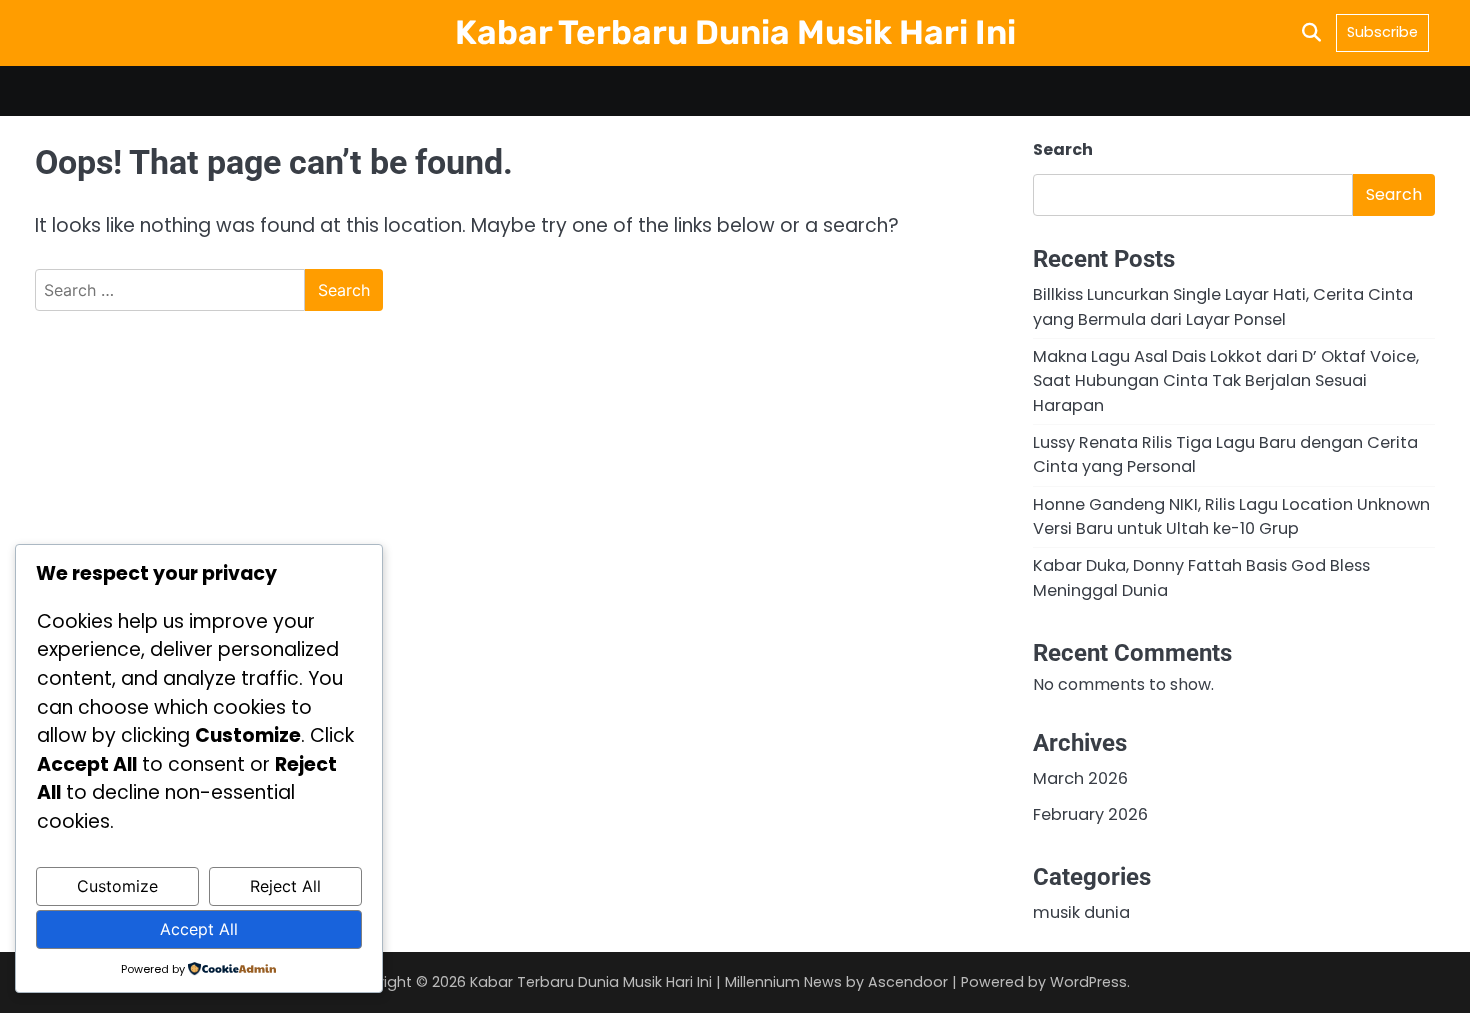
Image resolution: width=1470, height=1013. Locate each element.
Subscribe (1382, 32)
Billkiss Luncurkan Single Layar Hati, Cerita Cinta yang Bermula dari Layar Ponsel (1223, 306)
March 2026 (1080, 778)
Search (1063, 149)
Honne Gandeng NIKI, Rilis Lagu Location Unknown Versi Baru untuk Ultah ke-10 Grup (1231, 516)
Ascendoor (908, 982)
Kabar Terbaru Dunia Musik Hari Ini (735, 32)
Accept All (199, 929)
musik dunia (1081, 912)
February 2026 (1090, 814)
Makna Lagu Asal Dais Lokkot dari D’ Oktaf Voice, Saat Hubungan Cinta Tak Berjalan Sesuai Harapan (1226, 381)
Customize (117, 886)
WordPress (1088, 982)
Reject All (285, 886)
